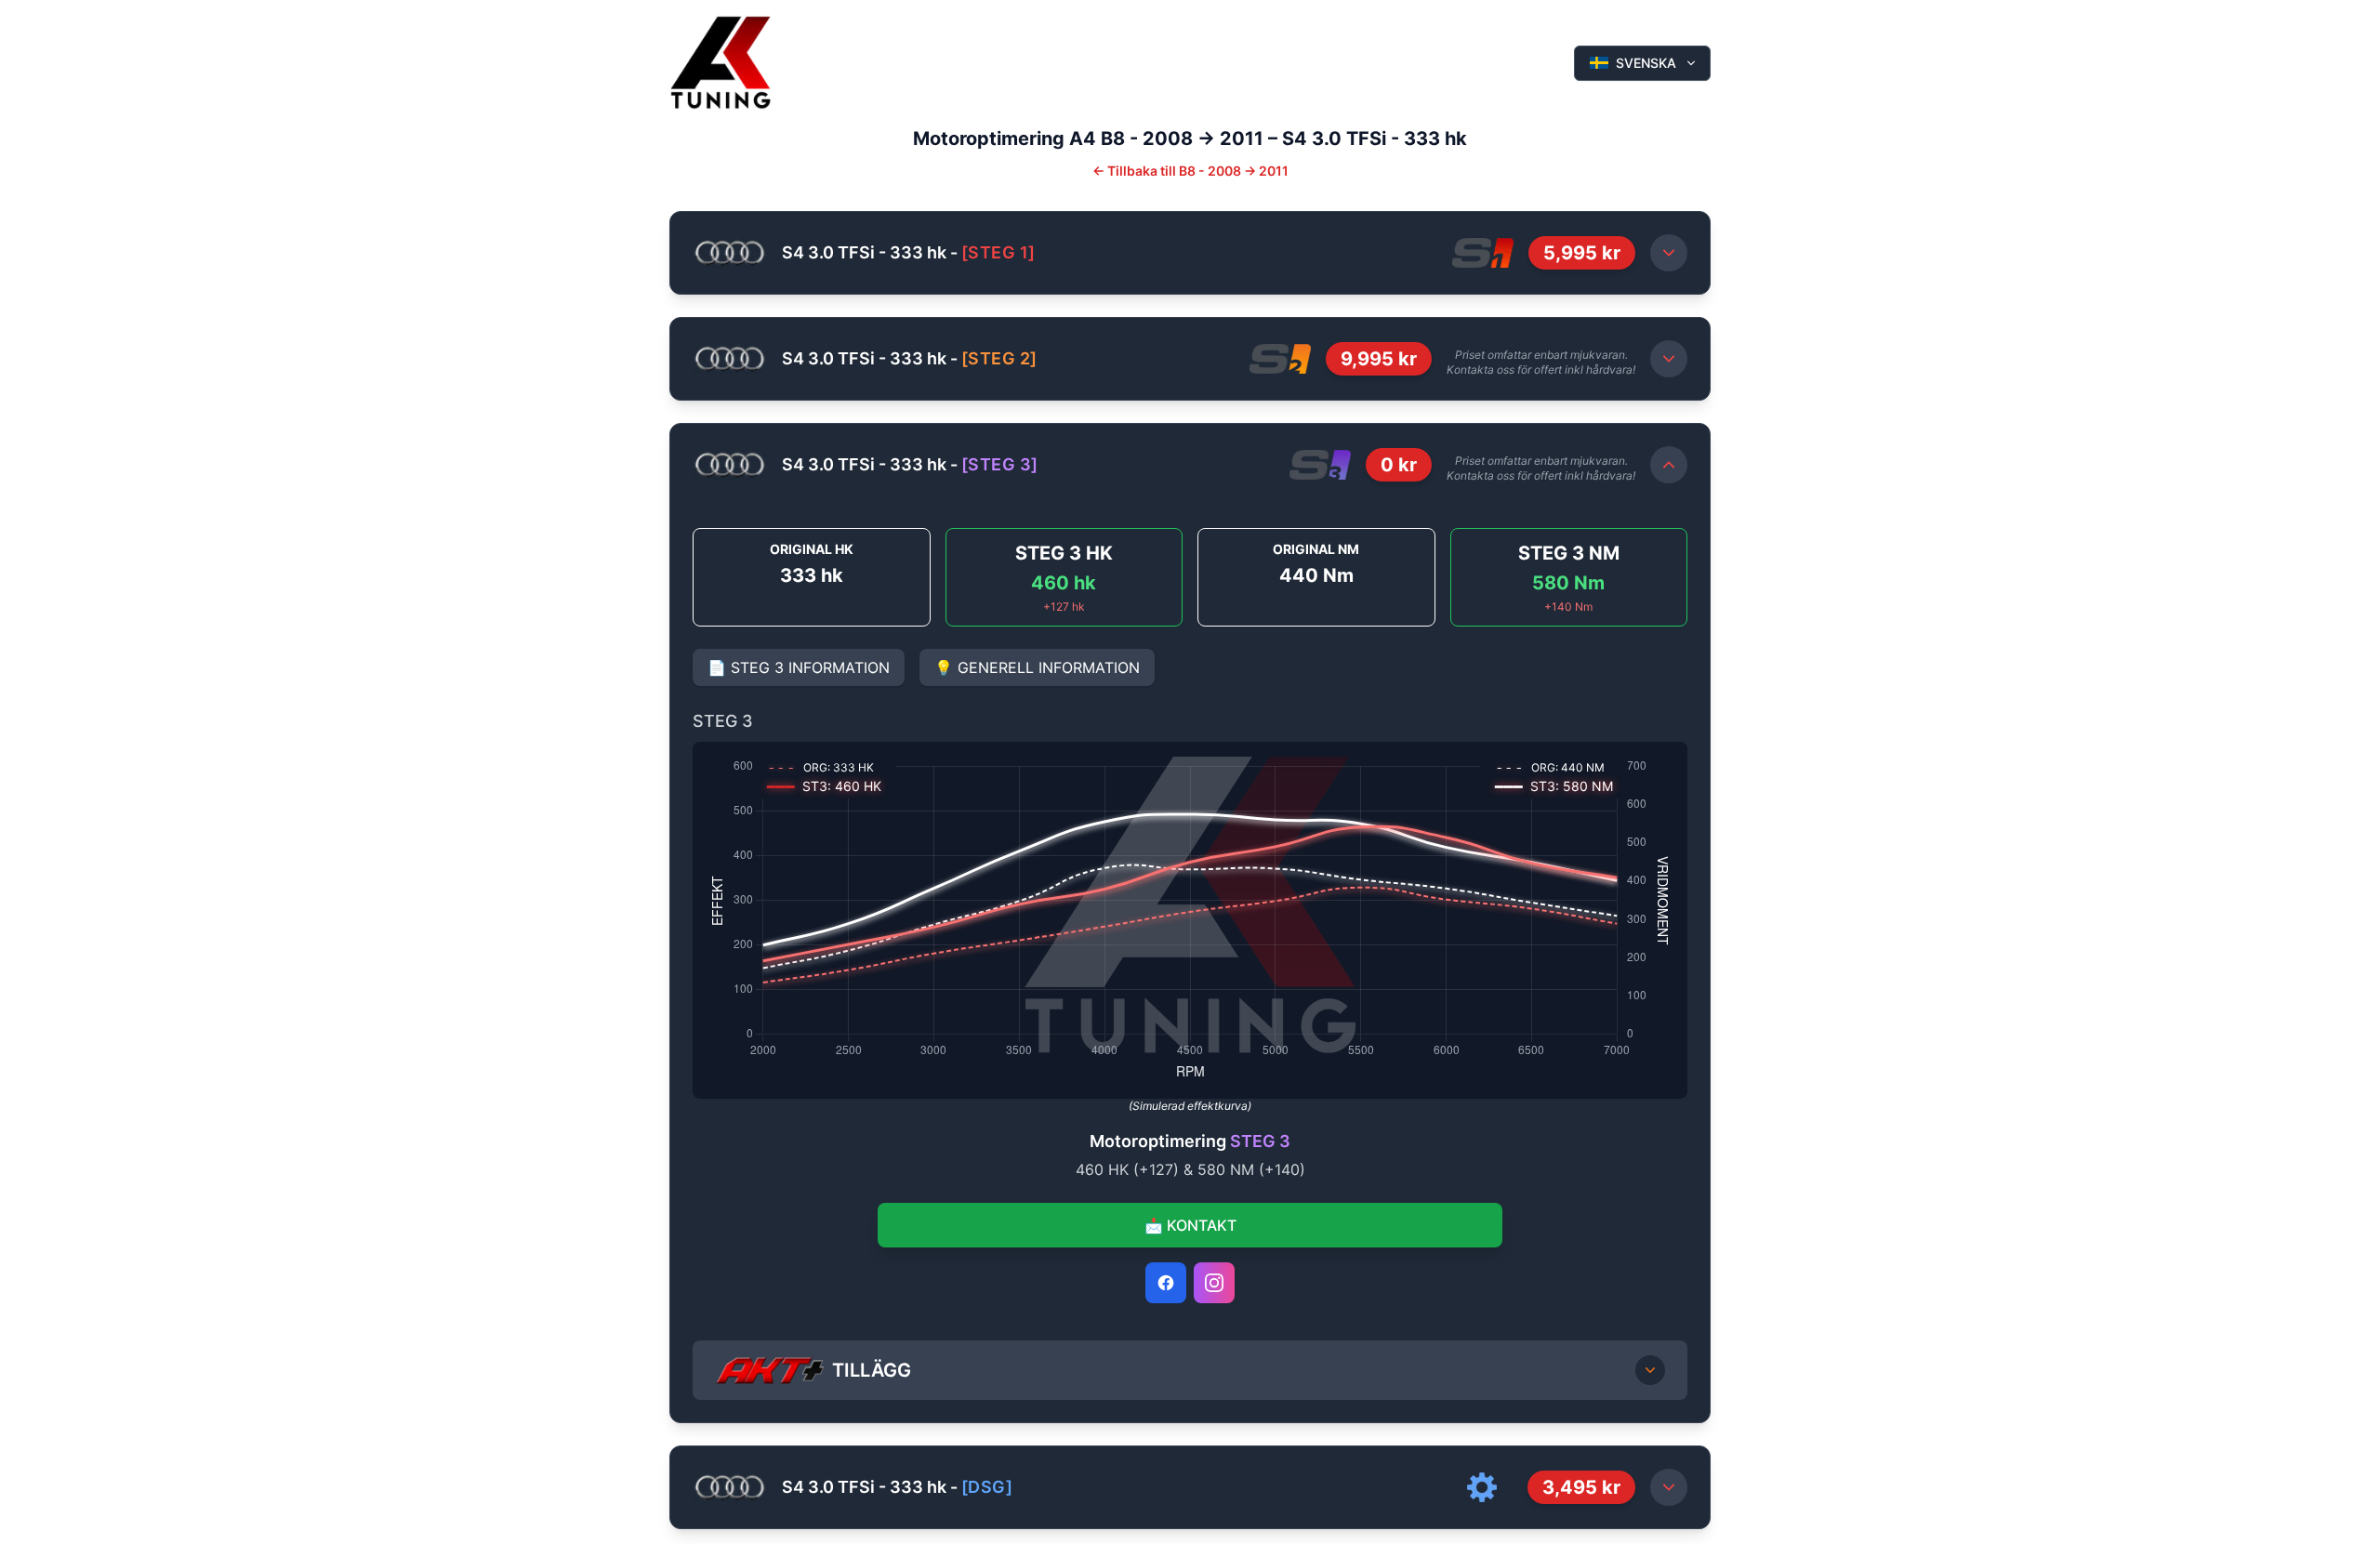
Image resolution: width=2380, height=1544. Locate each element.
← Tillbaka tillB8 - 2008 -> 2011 (1190, 171)
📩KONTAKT (1190, 1225)
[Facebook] (1166, 1283)
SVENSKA (1646, 63)
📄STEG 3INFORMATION (799, 667)
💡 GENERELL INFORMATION (1037, 667)
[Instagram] (1214, 1283)
